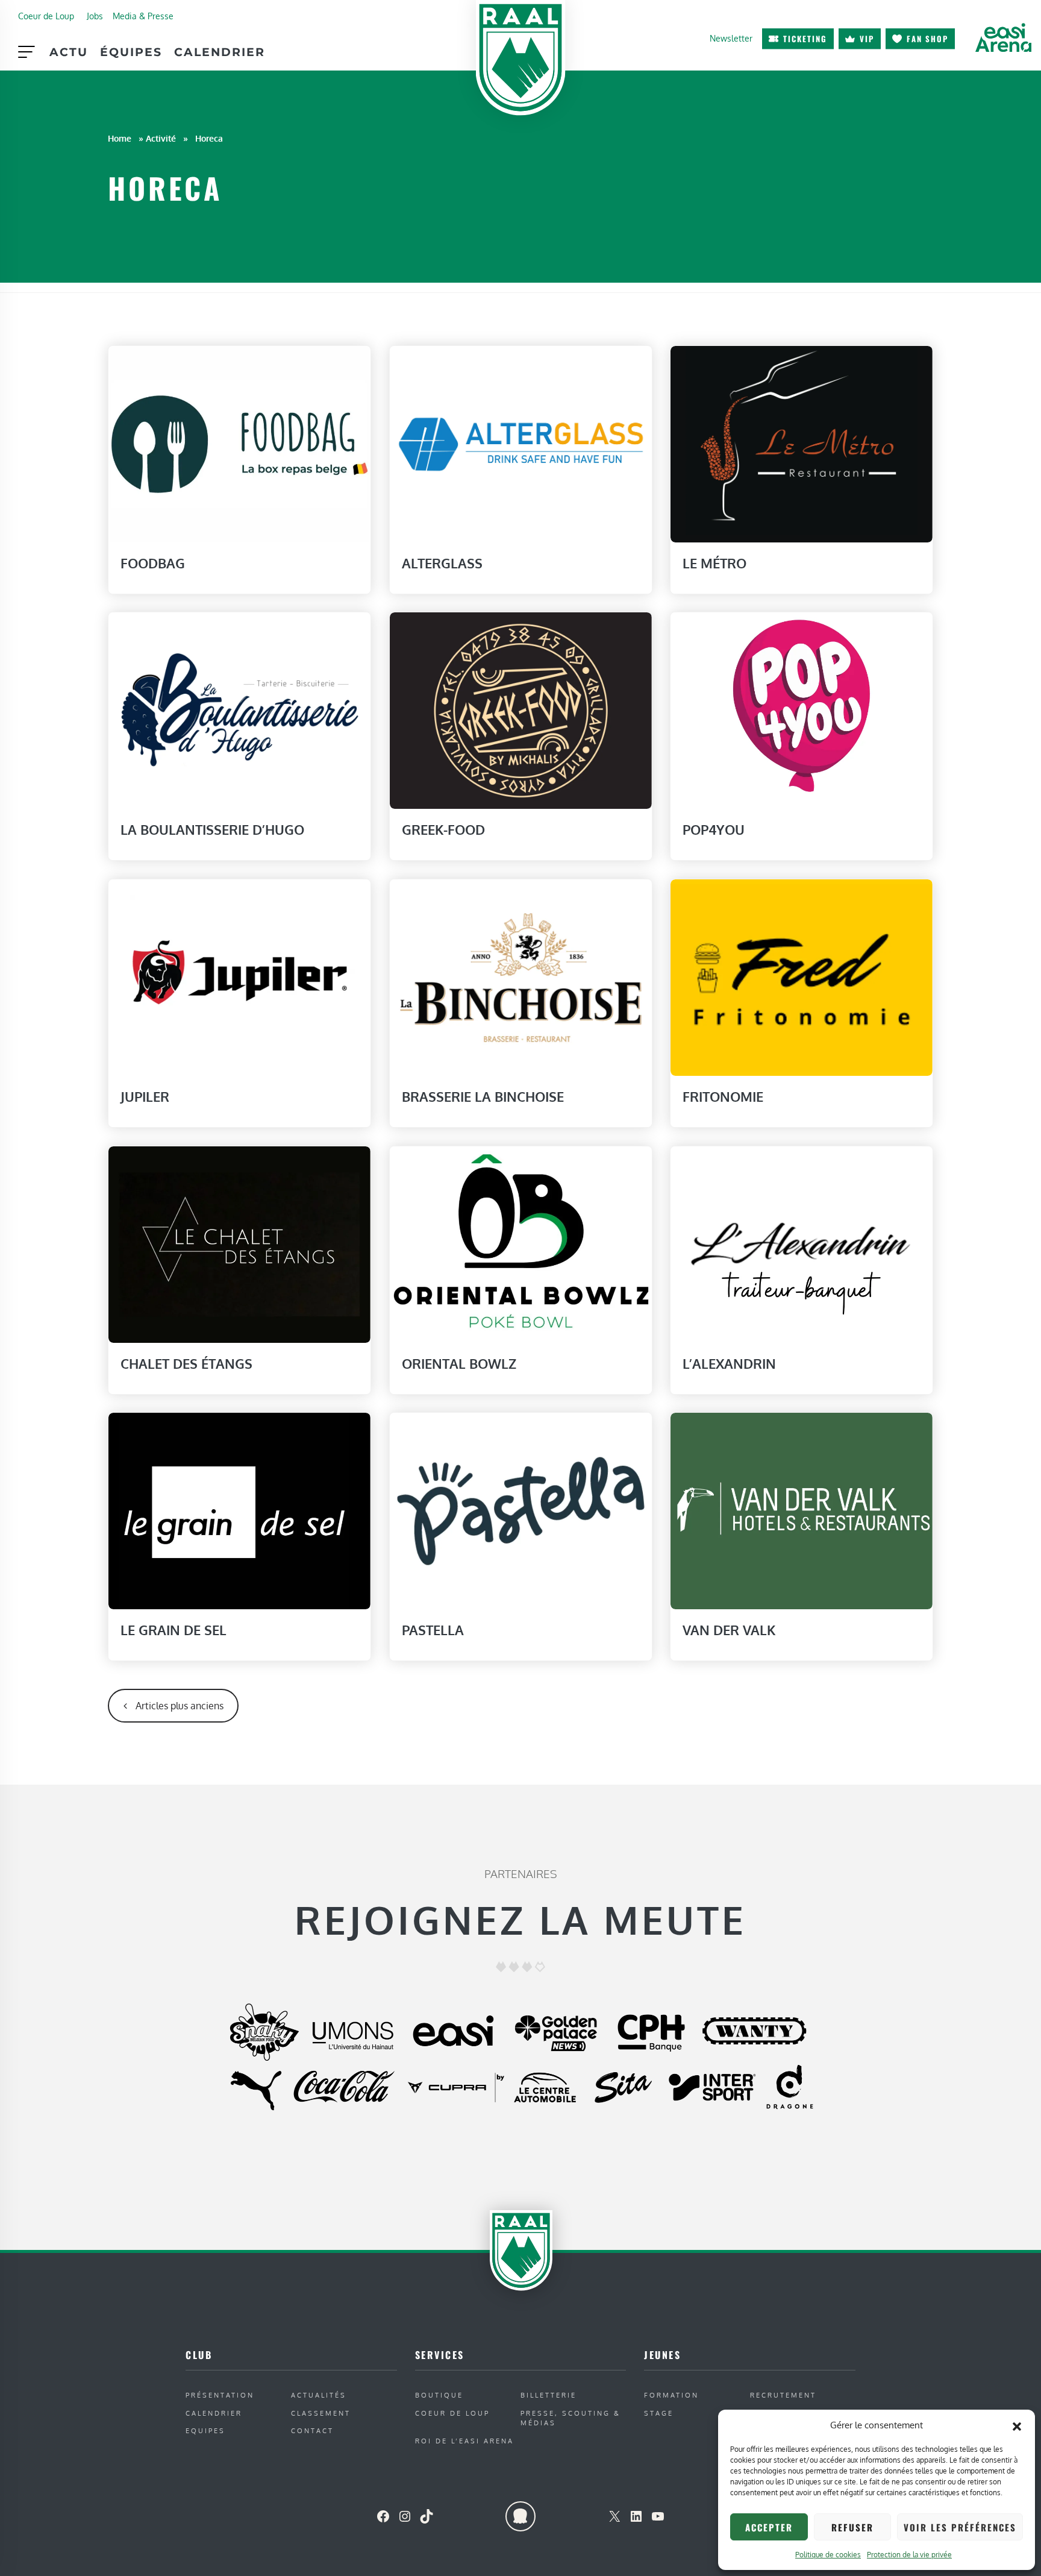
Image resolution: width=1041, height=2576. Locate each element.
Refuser (852, 2527)
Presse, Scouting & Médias (571, 2418)
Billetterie (549, 2395)
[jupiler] (239, 976)
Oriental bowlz (459, 1363)
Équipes (131, 52)
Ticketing (805, 39)
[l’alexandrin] (802, 1243)
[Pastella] (521, 1510)
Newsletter (731, 38)
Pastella (433, 1630)
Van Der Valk (729, 1630)
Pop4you (714, 829)
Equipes (205, 2430)
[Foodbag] (239, 443)
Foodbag (153, 563)
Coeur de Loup (46, 16)
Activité (161, 138)
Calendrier (220, 52)
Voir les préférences (960, 2527)
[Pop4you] (802, 710)
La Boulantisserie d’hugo (212, 829)
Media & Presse (143, 16)
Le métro (714, 563)
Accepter (769, 2527)
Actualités (319, 2395)
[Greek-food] (521, 710)
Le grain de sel (173, 1630)
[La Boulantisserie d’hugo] (239, 710)
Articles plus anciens (180, 1706)
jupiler (145, 1096)
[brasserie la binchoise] (521, 976)
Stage (659, 2413)
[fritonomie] (802, 976)
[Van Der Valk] (802, 1510)
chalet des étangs (186, 1363)
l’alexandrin (729, 1363)
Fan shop (927, 39)
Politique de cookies (828, 2555)
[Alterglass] (521, 443)
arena (1003, 37)
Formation (671, 2395)
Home (120, 138)
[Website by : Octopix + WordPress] (520, 2516)
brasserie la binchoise (483, 1096)
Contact (312, 2430)
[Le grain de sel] (239, 1510)
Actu (69, 52)
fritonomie (723, 1096)
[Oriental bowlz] (521, 1243)
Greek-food (443, 829)
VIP (867, 39)
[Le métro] (802, 443)
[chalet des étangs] (239, 1243)
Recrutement (783, 2395)
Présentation (220, 2395)
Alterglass (442, 563)
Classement (321, 2413)
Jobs (95, 16)
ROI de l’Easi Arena (464, 2441)
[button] (1017, 2425)
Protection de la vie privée (909, 2555)
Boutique (439, 2395)
